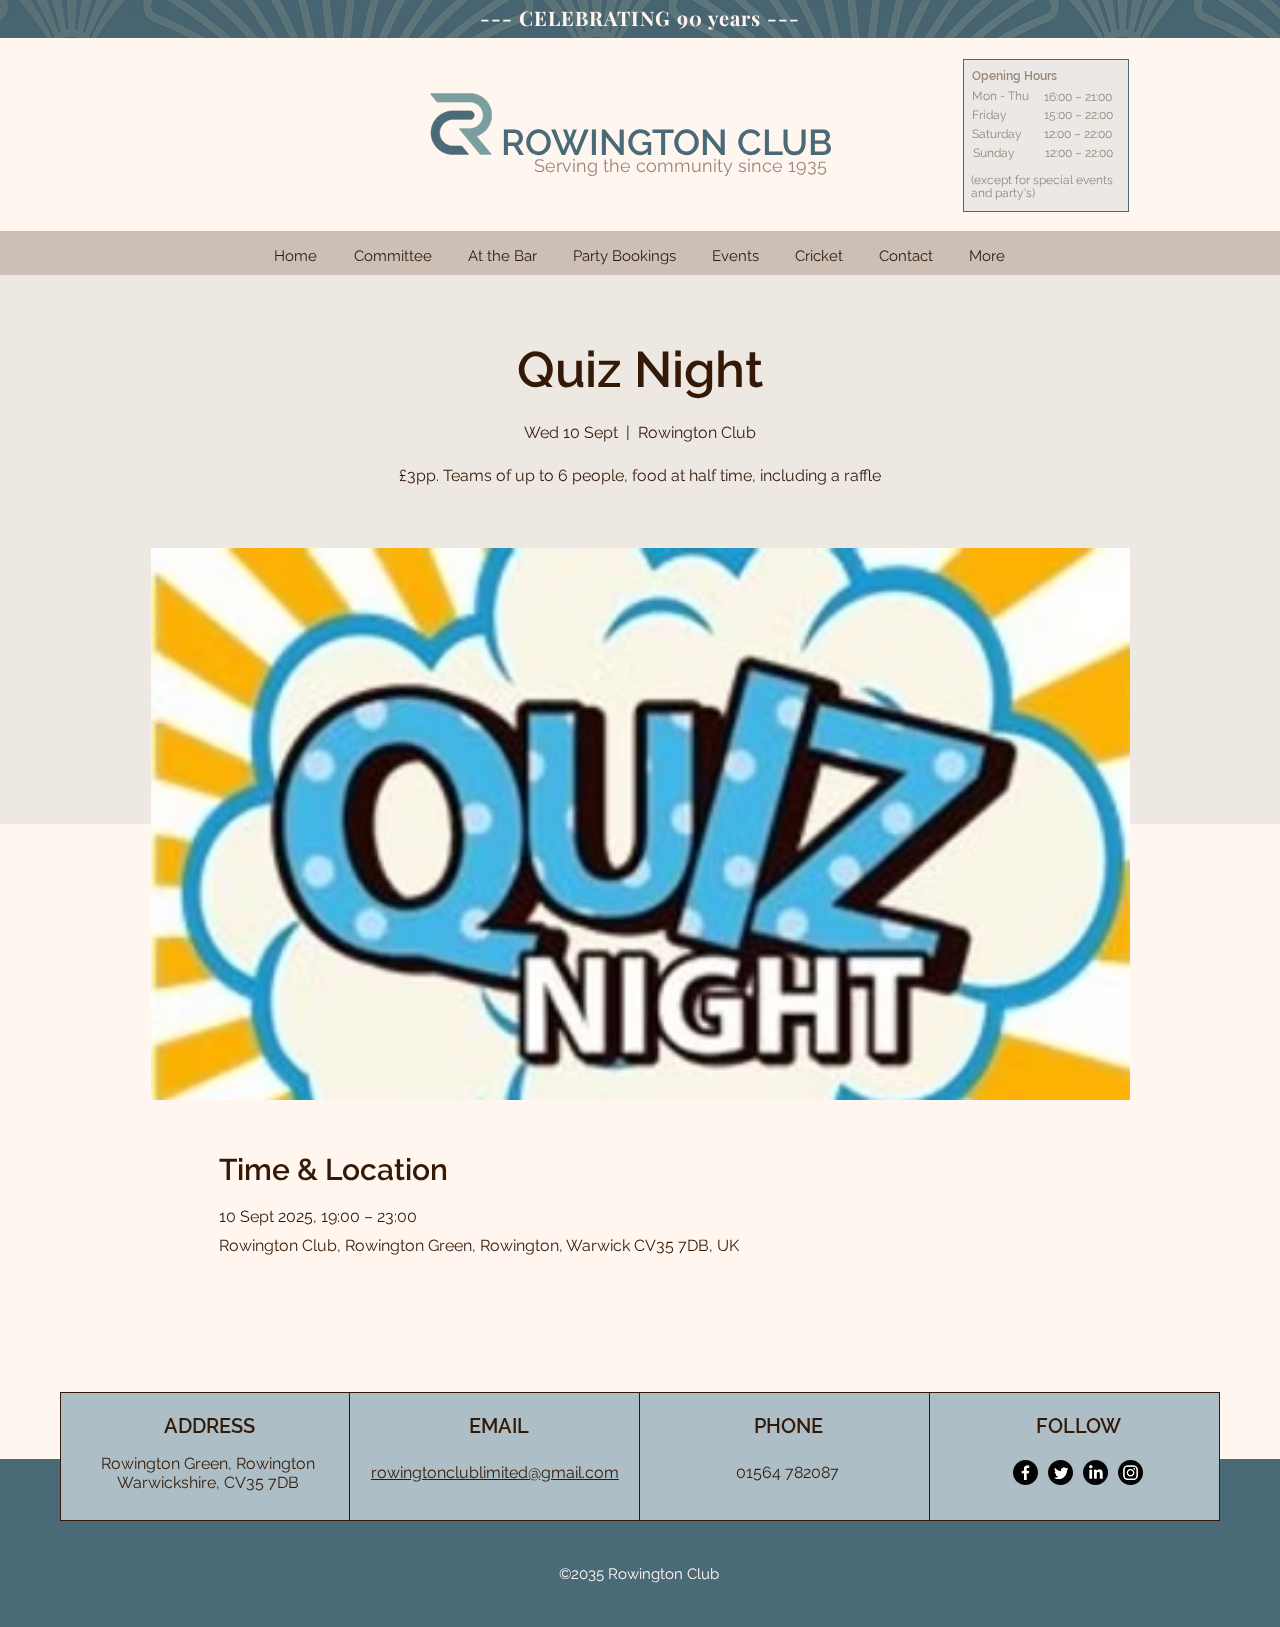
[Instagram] (1130, 1472)
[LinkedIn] (1095, 1472)
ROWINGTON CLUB (666, 142)
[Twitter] (1060, 1472)
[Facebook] (1025, 1472)
